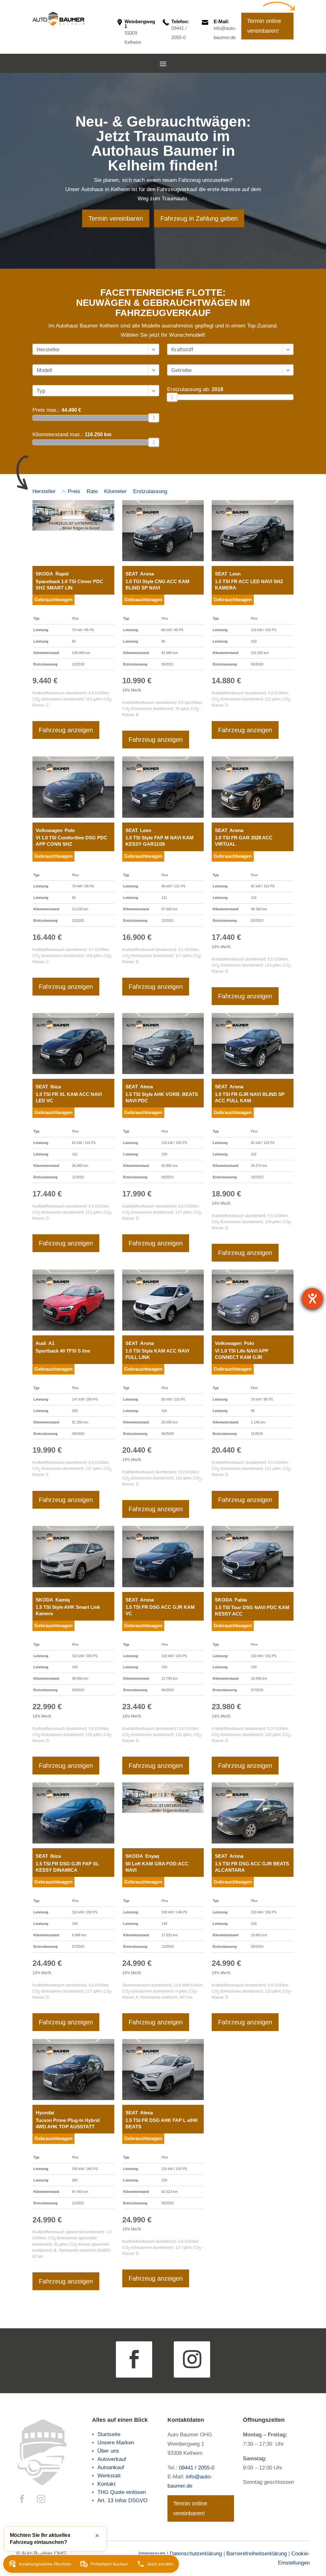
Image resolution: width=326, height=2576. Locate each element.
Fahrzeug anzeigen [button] (66, 730)
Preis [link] (74, 491)
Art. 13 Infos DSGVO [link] (122, 2500)
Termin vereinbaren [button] (116, 218)
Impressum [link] (152, 2554)
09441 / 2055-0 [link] (197, 2468)
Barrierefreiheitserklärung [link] (257, 2554)
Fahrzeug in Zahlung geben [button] (199, 218)
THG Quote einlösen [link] (122, 2492)
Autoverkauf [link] (112, 2459)
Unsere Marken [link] (116, 2443)
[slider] (154, 418)
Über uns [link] (108, 2451)
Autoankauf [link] (111, 2467)
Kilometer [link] (115, 491)
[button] (163, 64)
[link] (59, 19)
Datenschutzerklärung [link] (196, 2554)
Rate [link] (92, 491)
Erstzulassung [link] (150, 491)
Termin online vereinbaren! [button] (264, 26)
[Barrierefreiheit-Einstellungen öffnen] (312, 1298)
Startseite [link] (109, 2434)
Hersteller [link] (44, 491)
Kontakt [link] (107, 2484)
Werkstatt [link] (109, 2476)
